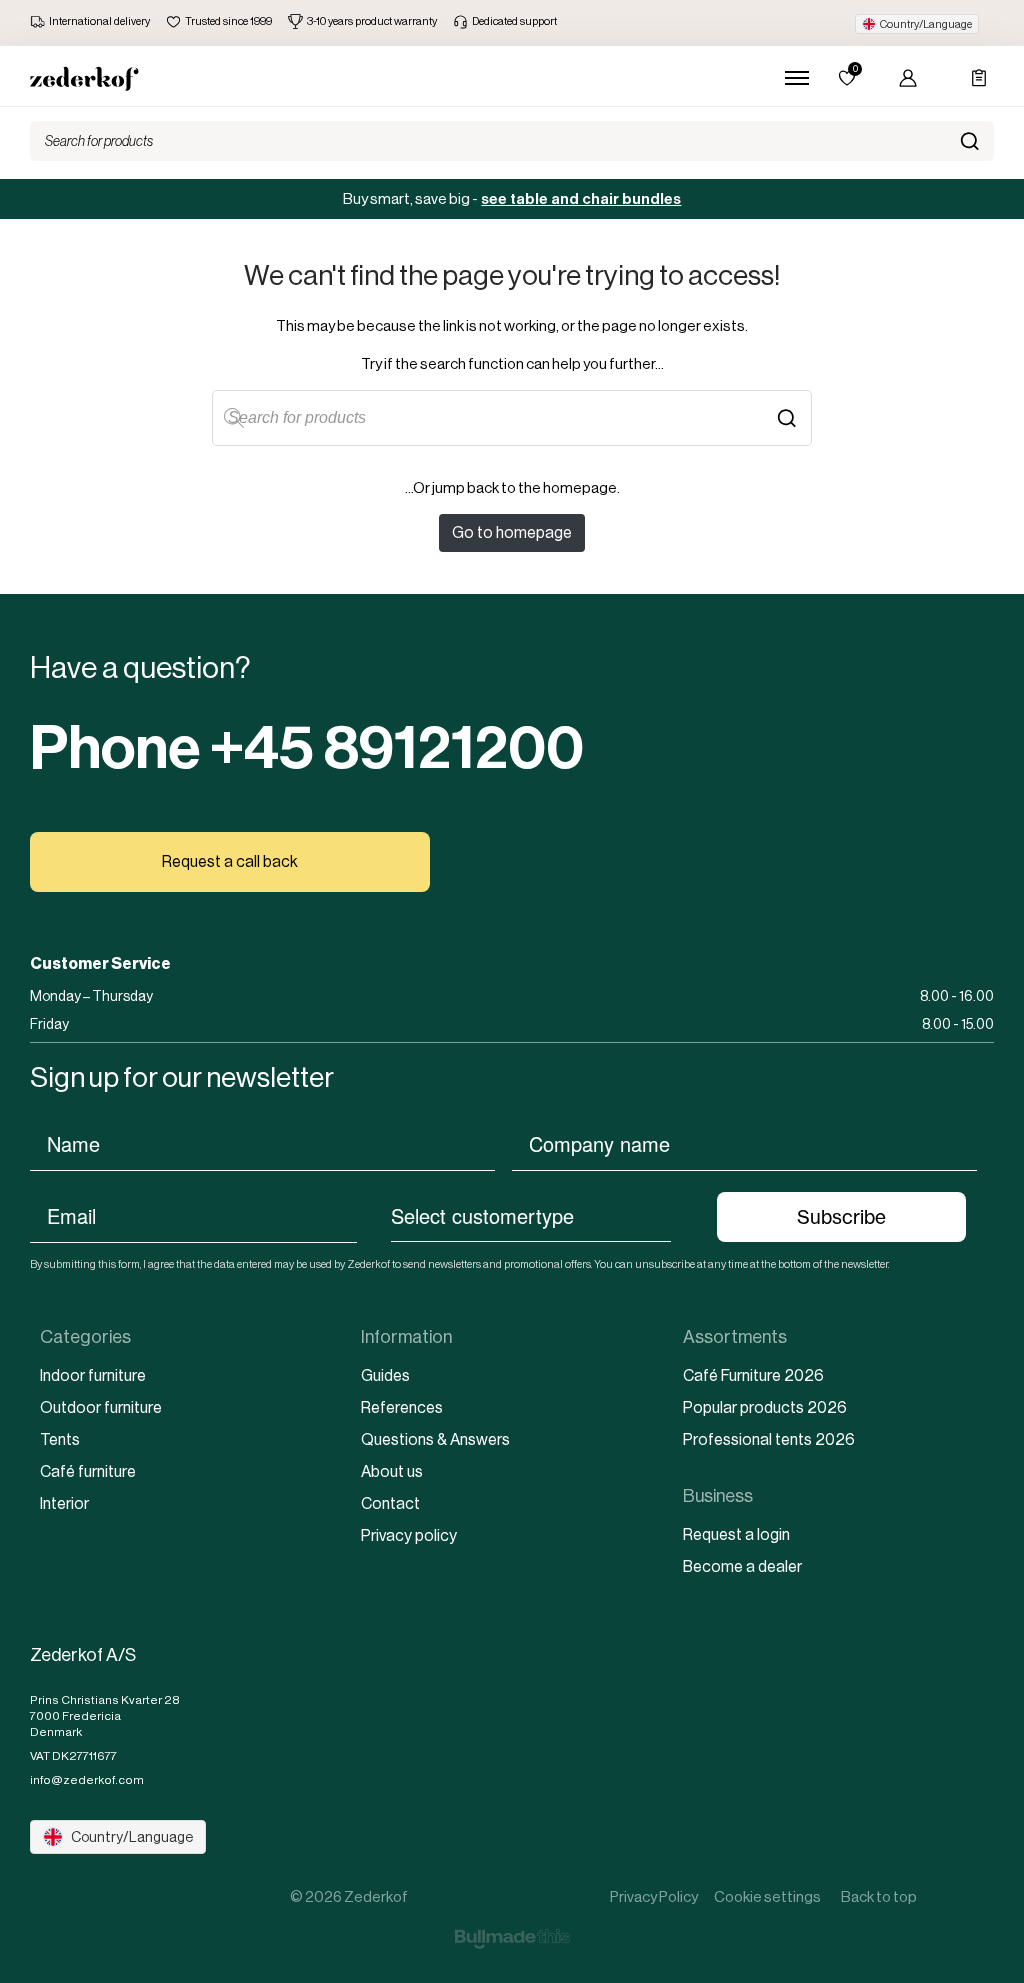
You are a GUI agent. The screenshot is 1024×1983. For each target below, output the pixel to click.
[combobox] (531, 1215)
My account (902, 78)
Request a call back (230, 861)
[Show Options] (681, 1215)
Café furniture (88, 1471)
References (402, 1407)
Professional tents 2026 (769, 1439)
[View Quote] (971, 78)
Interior (64, 1503)
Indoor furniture (93, 1375)
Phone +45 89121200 (307, 748)
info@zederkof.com (87, 1780)
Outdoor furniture (101, 1407)
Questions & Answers (435, 1439)
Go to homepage (512, 532)
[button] (917, 24)
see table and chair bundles (581, 199)
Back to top (879, 1896)
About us (392, 1471)
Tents (60, 1439)
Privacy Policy (654, 1896)
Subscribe (841, 1217)
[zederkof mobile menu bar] (797, 78)
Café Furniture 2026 (753, 1375)
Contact (390, 1503)
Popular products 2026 (765, 1407)
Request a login (736, 1534)
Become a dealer (742, 1566)
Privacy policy (409, 1535)
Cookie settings (767, 1896)
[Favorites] (847, 78)
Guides (385, 1375)
